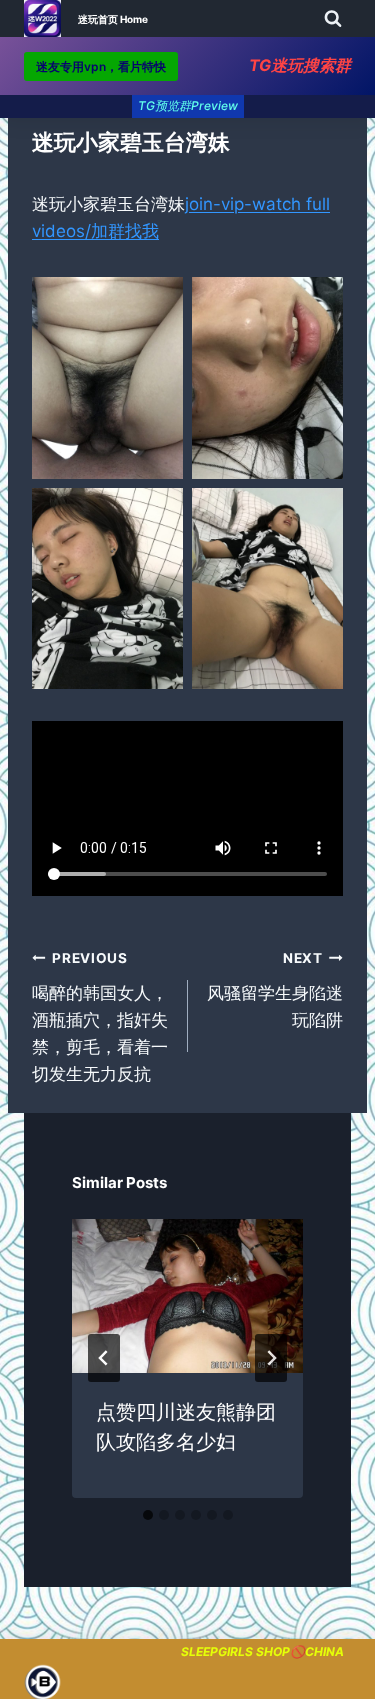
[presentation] (187, 1296)
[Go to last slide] (104, 1358)
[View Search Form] (333, 19)
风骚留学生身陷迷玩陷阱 (275, 990)
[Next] (271, 1358)
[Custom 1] (41, 1682)
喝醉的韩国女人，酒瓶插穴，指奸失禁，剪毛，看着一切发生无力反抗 (100, 1017)
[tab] (148, 1515)
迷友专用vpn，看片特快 (101, 66)
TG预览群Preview (188, 105)
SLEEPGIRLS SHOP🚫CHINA (262, 1651)
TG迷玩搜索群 (300, 65)
